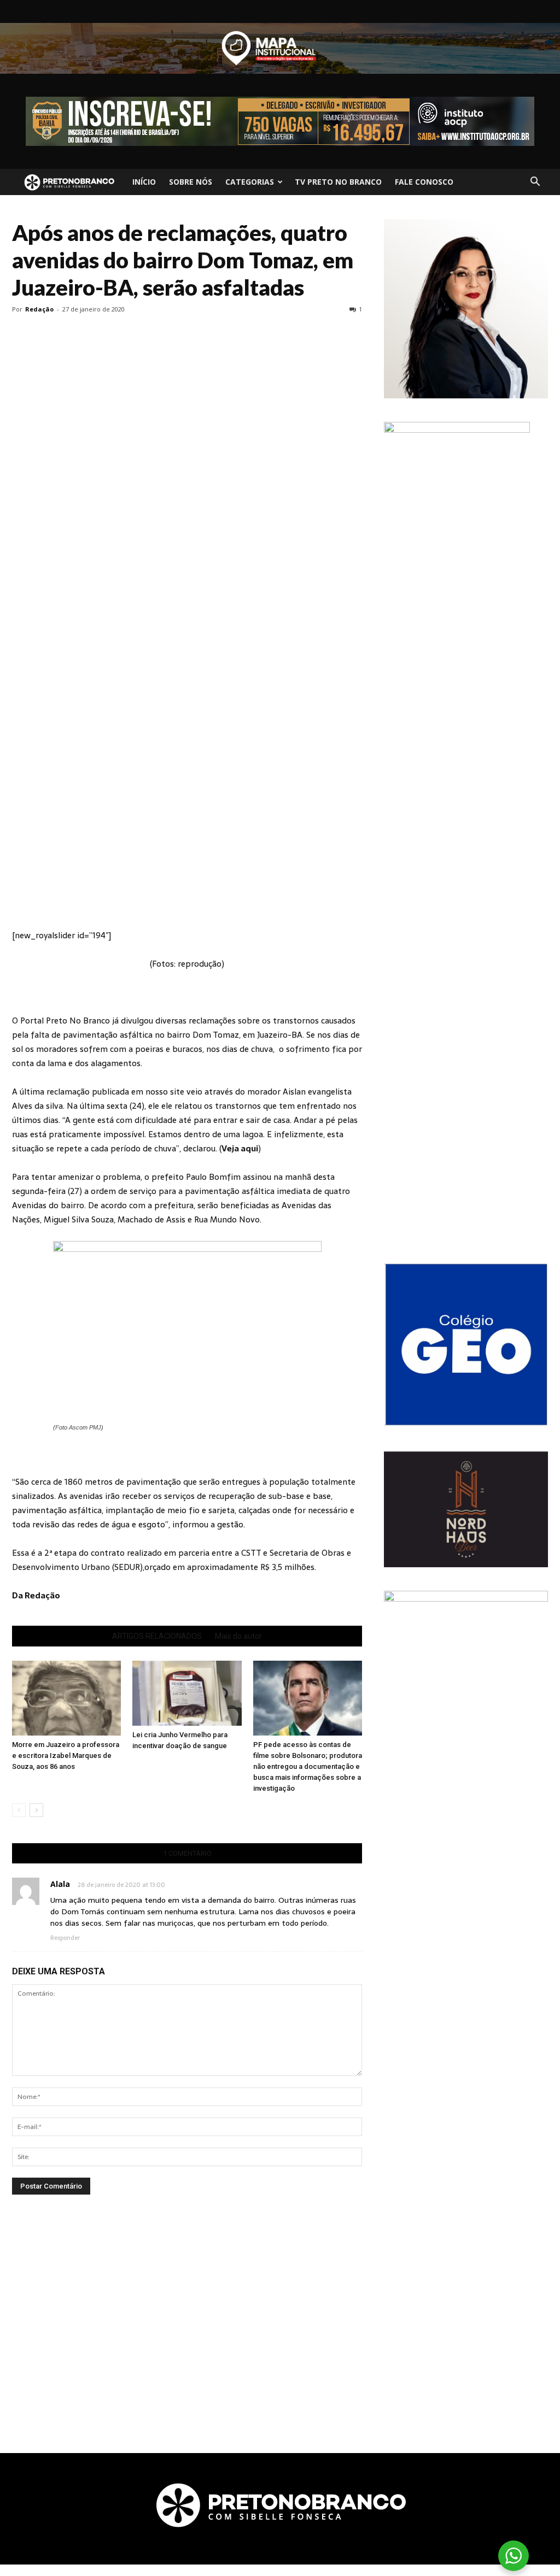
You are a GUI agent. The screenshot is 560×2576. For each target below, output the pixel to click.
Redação (39, 309)
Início (144, 182)
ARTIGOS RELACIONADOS (157, 1636)
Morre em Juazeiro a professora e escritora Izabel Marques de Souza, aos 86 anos (66, 1755)
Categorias (250, 182)
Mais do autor (238, 1636)
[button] (535, 182)
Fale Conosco (424, 182)
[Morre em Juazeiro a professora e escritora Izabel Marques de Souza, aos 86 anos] (66, 1698)
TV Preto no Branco (338, 182)
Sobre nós (191, 182)
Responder (65, 1938)
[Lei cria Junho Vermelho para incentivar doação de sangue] (187, 1693)
